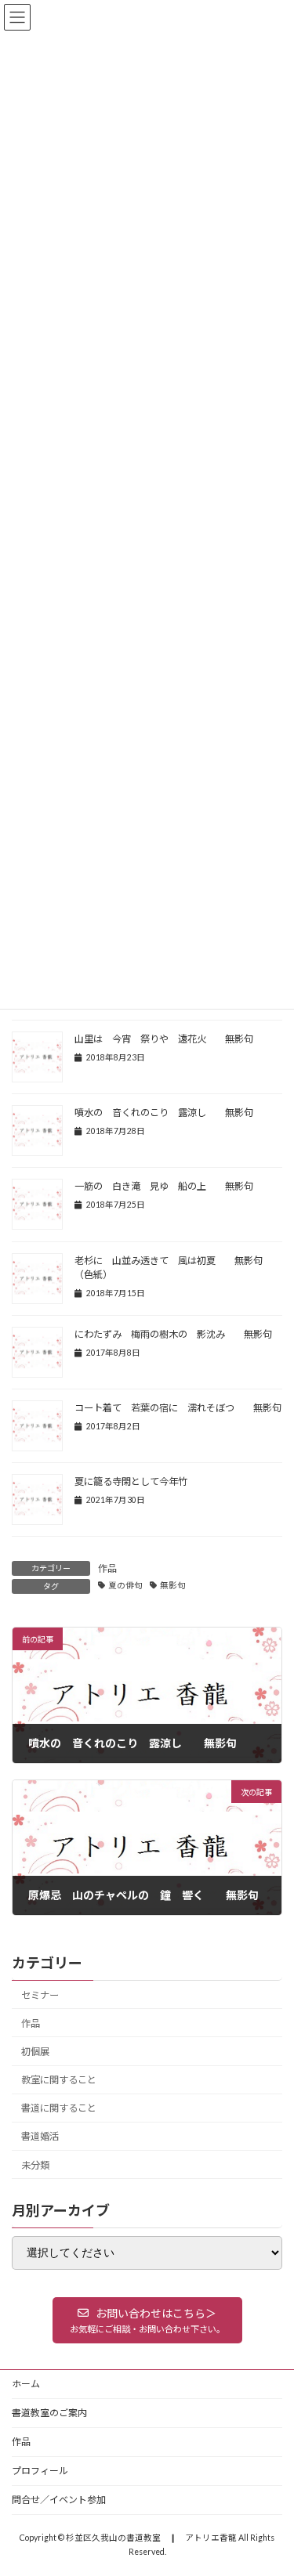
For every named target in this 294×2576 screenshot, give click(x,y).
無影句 (173, 1585)
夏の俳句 (125, 1585)
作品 (107, 1568)
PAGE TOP (272, 2482)
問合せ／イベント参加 (59, 2500)
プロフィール (40, 2471)
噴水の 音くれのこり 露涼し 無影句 (164, 1113)
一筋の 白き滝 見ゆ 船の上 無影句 (164, 1186)
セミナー (40, 1995)
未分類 (35, 2165)
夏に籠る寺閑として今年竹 (131, 1481)
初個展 (35, 2052)
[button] (147, 2320)
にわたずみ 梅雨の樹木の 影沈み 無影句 (173, 1334)
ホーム (26, 2384)
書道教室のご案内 (49, 2413)
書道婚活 (40, 2136)
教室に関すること (59, 2080)
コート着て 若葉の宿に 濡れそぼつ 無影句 (178, 1408)
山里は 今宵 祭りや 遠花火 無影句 (169, 1039)
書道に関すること (59, 2108)
